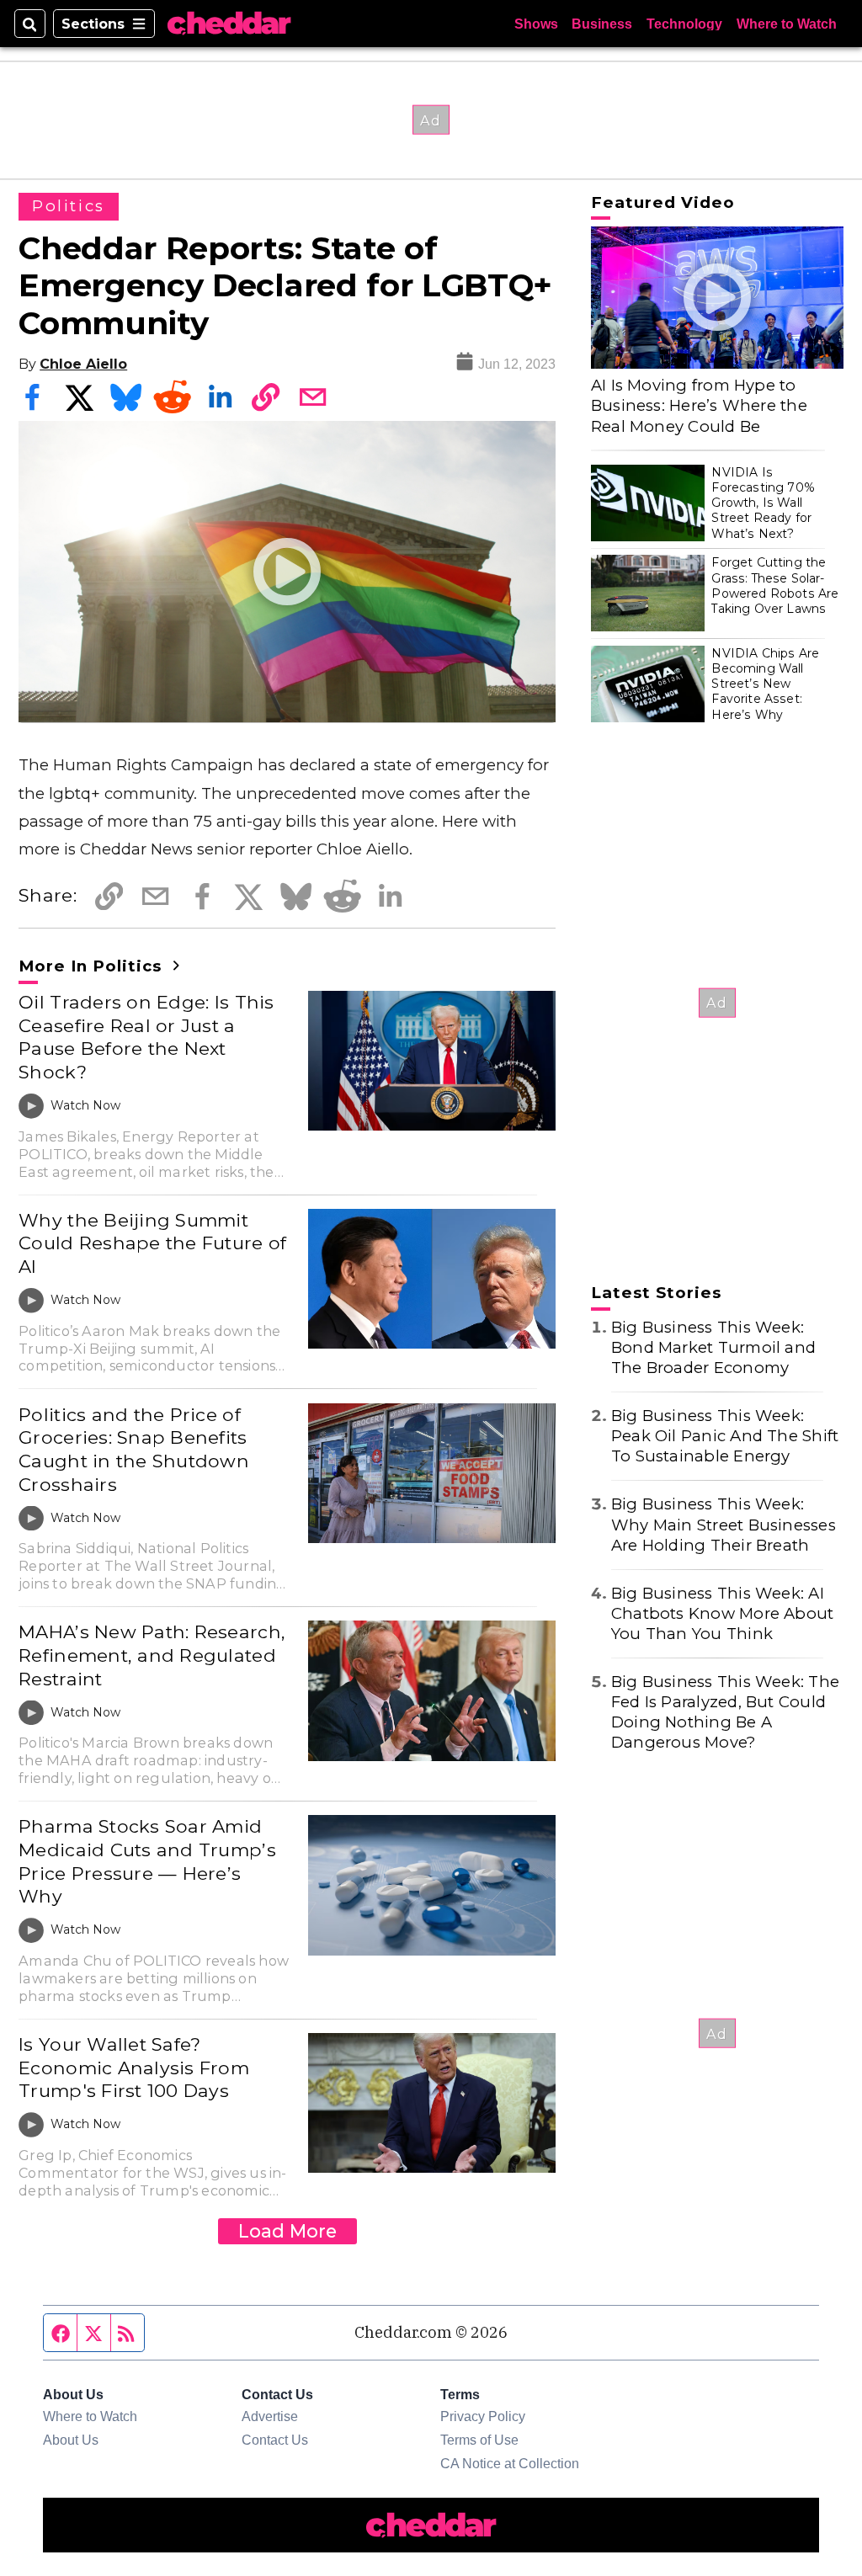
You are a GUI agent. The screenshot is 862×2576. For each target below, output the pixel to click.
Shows (536, 24)
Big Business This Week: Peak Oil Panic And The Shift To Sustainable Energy (725, 1436)
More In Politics (93, 966)
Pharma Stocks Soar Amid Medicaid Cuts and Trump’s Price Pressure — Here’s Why (147, 1861)
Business (602, 24)
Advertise (270, 2416)
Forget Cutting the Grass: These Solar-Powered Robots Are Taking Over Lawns (775, 585)
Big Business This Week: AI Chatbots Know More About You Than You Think (723, 1613)
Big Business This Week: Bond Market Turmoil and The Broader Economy (713, 1347)
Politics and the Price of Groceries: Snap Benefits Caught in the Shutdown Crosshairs (134, 1449)
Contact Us (275, 2440)
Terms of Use (479, 2440)
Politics (69, 206)
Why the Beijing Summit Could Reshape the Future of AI (152, 1243)
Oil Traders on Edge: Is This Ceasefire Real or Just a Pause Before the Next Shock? (146, 1037)
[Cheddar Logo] (229, 24)
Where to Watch (787, 24)
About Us (71, 2440)
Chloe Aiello (83, 364)
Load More (287, 2231)
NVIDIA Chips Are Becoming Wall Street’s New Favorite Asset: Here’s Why (765, 684)
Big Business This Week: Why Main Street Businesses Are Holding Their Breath (724, 1524)
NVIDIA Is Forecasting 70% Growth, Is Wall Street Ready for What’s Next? (763, 503)
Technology (684, 24)
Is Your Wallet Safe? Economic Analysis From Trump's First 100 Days (134, 2067)
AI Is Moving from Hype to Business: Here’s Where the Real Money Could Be (699, 405)
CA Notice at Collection (510, 2463)
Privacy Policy (483, 2416)
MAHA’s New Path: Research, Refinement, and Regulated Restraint (152, 1655)
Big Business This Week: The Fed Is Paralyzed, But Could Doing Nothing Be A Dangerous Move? (725, 1712)
